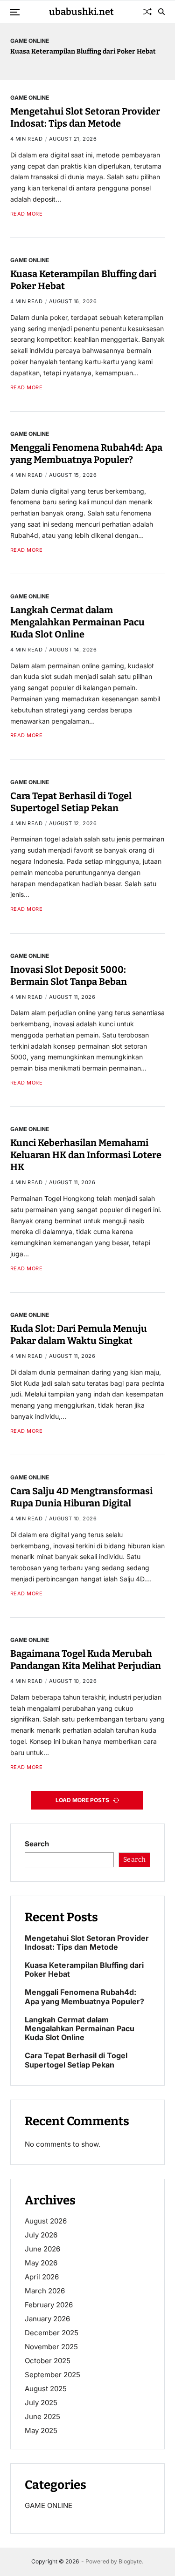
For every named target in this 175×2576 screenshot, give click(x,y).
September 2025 (52, 2375)
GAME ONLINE (30, 41)
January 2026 (47, 2319)
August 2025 (46, 2389)
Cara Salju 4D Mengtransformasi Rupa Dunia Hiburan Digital (81, 1497)
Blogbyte (130, 2561)
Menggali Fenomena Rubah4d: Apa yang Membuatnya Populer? (86, 454)
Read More (27, 214)
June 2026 (42, 2249)
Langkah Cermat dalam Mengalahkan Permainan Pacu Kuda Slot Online (77, 622)
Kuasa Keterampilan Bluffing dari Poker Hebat (83, 51)
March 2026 (45, 2291)
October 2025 (48, 2361)
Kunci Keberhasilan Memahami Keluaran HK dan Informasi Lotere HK (86, 1155)
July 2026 (41, 2235)
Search (37, 1844)
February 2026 (49, 2305)
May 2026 (41, 2263)
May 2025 (41, 2430)
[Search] (161, 12)
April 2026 (42, 2277)
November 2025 (51, 2347)
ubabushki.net (81, 12)
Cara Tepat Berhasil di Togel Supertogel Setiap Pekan (76, 2060)
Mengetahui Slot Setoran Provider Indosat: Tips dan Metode (85, 117)
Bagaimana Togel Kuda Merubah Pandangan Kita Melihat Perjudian (86, 1660)
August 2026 (46, 2221)
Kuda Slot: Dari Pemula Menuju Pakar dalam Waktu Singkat (79, 1335)
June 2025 (42, 2417)
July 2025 (41, 2403)
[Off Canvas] (15, 12)
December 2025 (52, 2333)
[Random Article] (147, 12)
